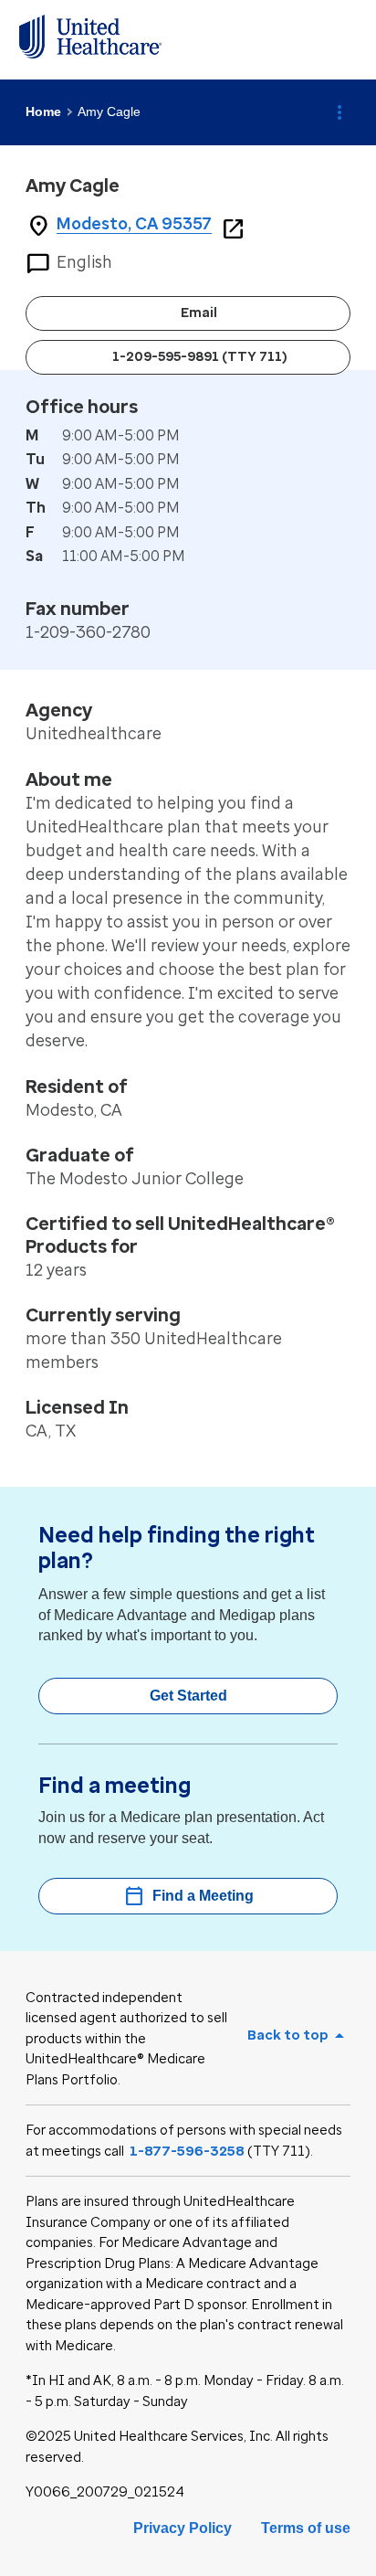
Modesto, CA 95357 (134, 224)
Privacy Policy (183, 2528)
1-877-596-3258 (187, 2151)
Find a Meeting (188, 1896)
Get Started (188, 1696)
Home (43, 111)
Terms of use (306, 2528)
